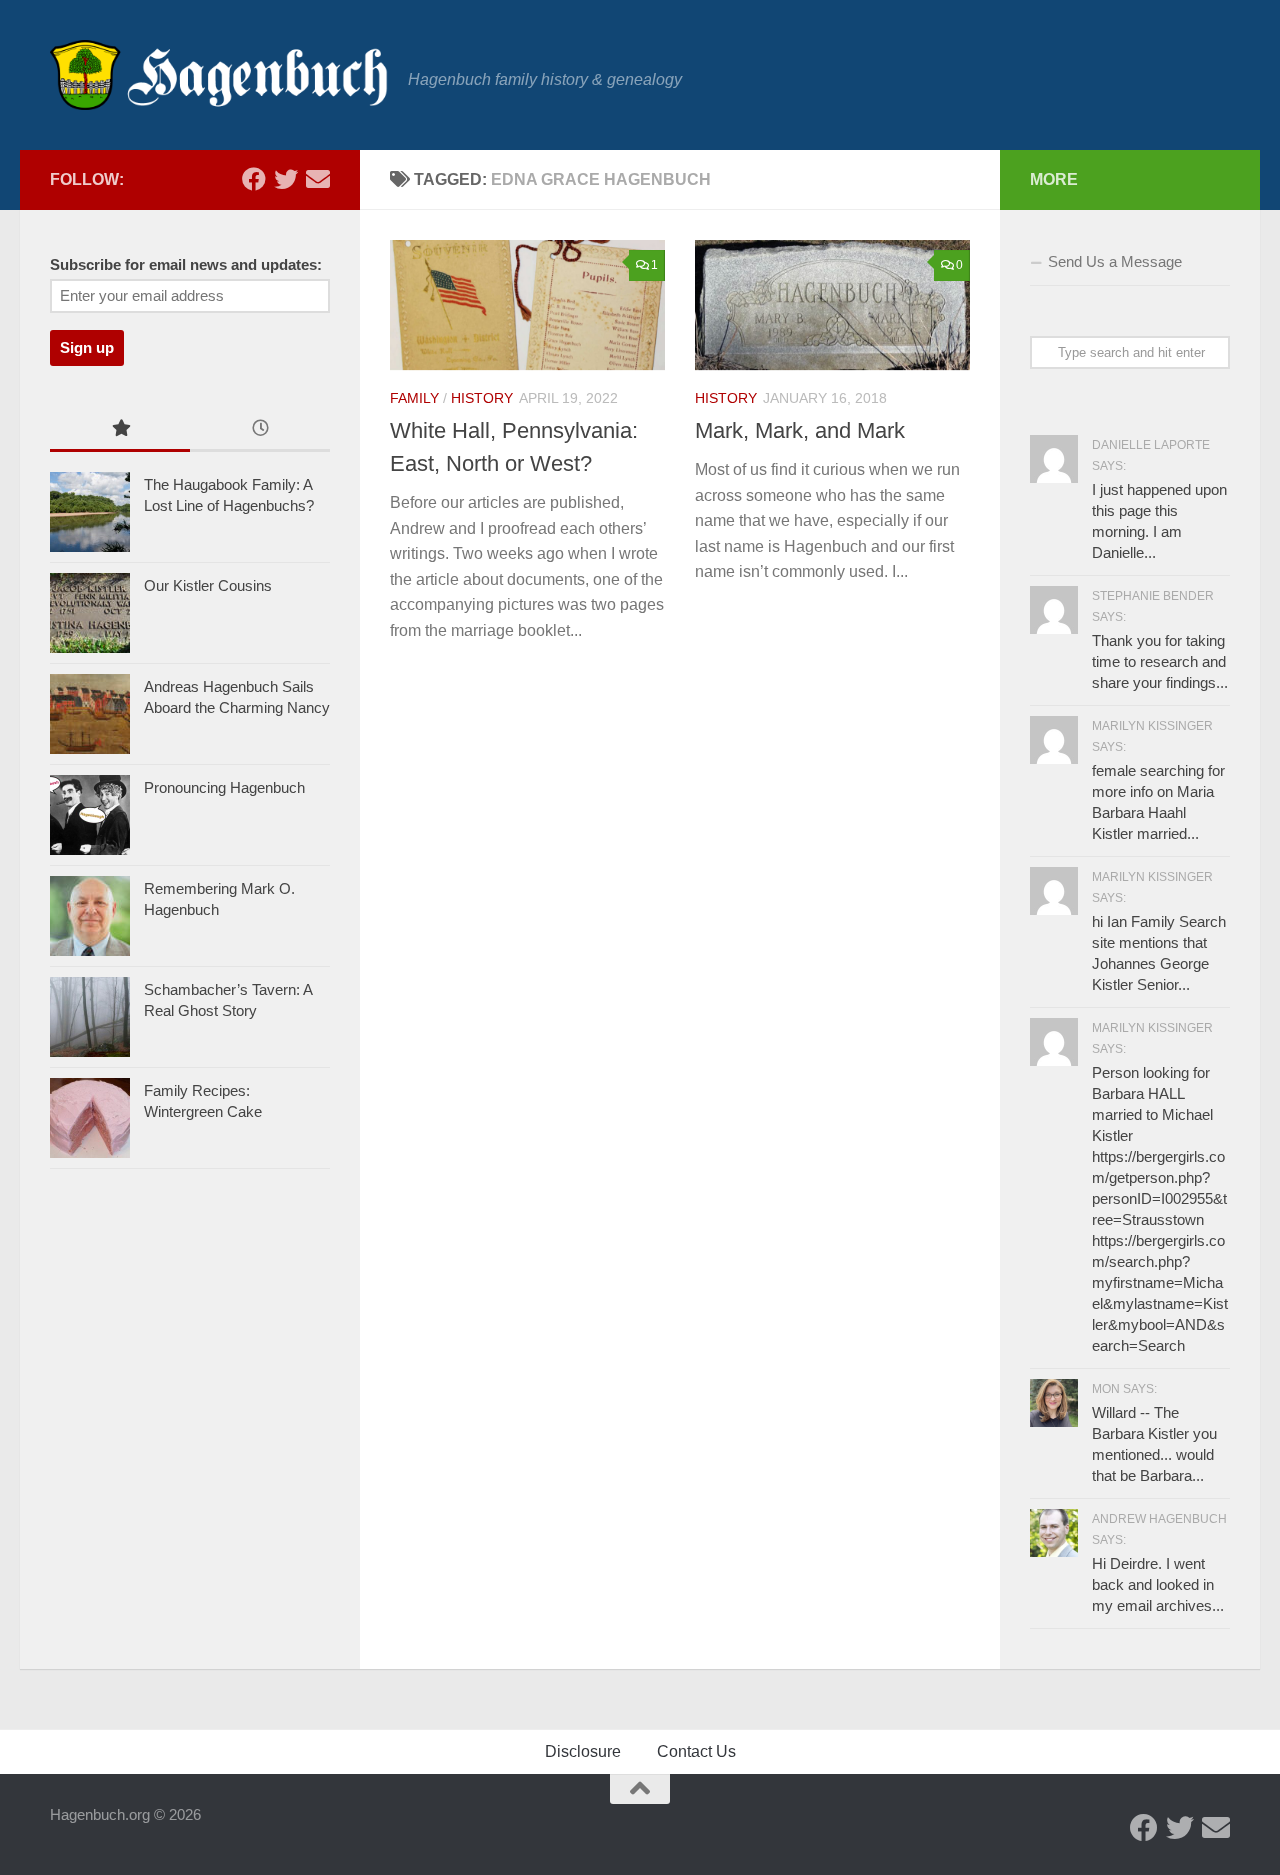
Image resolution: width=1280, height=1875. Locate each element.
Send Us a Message (1115, 261)
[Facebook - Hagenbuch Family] (254, 179)
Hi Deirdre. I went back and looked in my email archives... (1158, 1584)
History (482, 398)
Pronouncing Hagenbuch (224, 787)
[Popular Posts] (120, 430)
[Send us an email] (318, 179)
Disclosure (583, 1751)
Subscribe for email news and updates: (186, 265)
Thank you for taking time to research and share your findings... (1160, 661)
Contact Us (696, 1751)
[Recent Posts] (260, 430)
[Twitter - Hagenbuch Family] (286, 179)
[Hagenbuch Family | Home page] (219, 75)
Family (414, 398)
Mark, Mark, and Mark (800, 430)
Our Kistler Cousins (208, 585)
